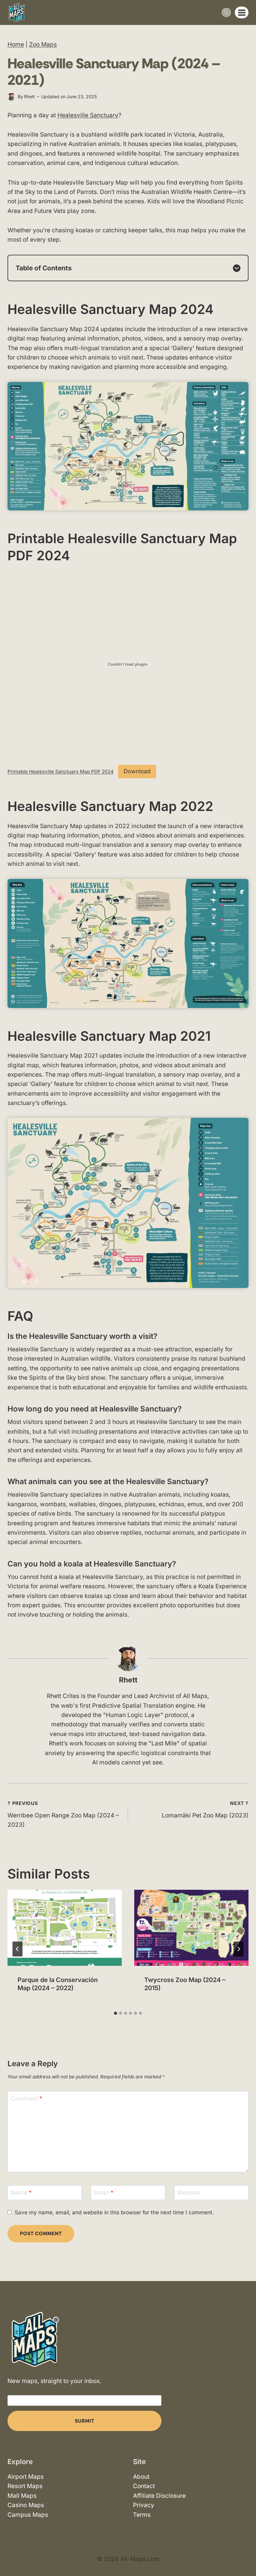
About (141, 2477)
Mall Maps (22, 2496)
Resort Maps (25, 2486)
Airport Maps (26, 2477)
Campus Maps (28, 2515)
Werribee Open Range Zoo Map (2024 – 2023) (63, 1814)
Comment (27, 2098)
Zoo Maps (43, 44)
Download (137, 771)
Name (21, 2193)
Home (16, 44)
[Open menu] (242, 12)
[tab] (116, 2013)
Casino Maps (26, 2505)
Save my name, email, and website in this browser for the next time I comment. (114, 2212)
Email (104, 2193)
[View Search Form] (226, 12)
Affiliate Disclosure (159, 2496)
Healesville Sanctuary (88, 115)
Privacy (144, 2505)
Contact (144, 2486)
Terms (142, 2515)
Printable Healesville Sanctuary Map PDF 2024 (61, 772)
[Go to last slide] (17, 1949)
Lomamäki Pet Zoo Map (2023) (205, 1810)
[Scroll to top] (246, 2553)
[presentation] (65, 1928)
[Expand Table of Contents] (237, 268)
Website (188, 2193)
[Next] (239, 1949)
